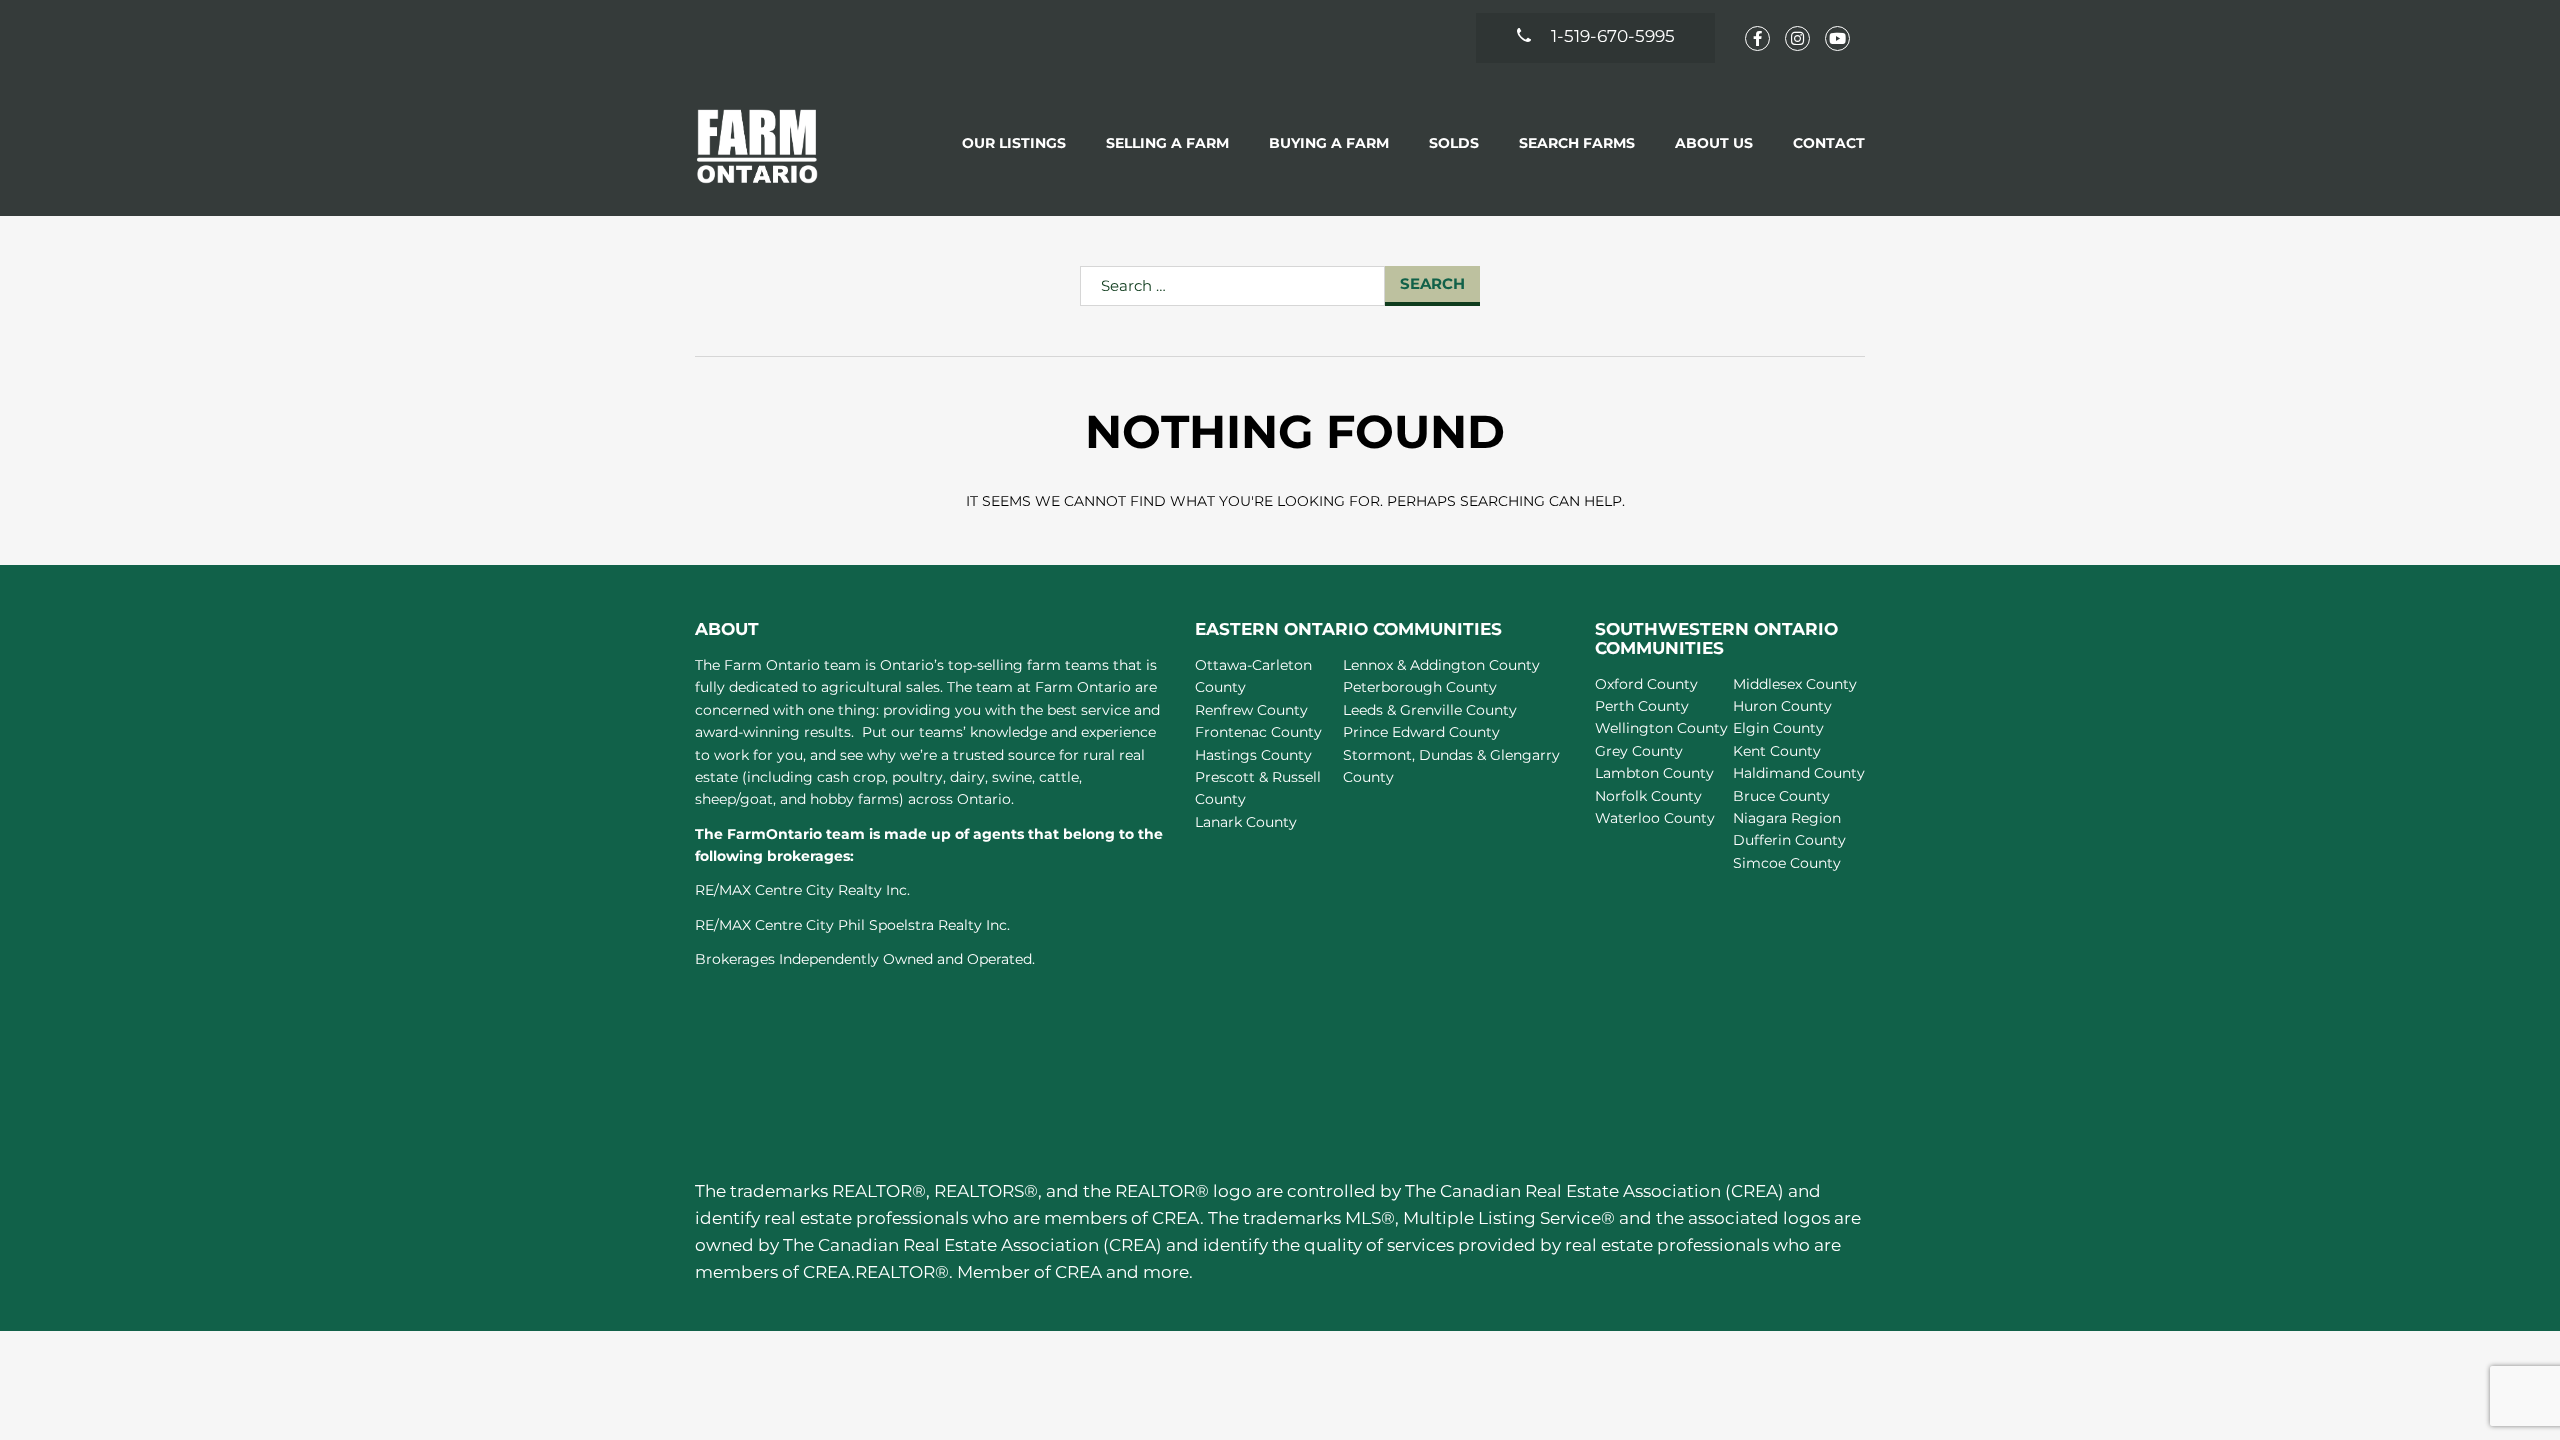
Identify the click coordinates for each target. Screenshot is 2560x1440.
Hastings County (1253, 755)
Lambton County (1654, 773)
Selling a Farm (1167, 143)
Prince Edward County (1421, 732)
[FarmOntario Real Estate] (757, 145)
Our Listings (1014, 143)
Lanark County (1246, 822)
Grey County (1639, 751)
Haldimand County (1799, 773)
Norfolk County (1648, 796)
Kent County (1777, 751)
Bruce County (1781, 796)
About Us (1714, 143)
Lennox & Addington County (1441, 665)
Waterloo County (1655, 818)
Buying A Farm (1329, 143)
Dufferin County (1789, 840)
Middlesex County (1795, 684)
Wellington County (1661, 728)
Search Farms (1577, 143)
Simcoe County (1787, 863)
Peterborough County (1420, 687)
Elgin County (1778, 728)
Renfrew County (1251, 710)
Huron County (1782, 706)
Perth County (1642, 706)
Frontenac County (1258, 732)
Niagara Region (1787, 818)
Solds (1454, 143)
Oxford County (1646, 684)
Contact (1829, 143)
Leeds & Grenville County (1430, 710)
